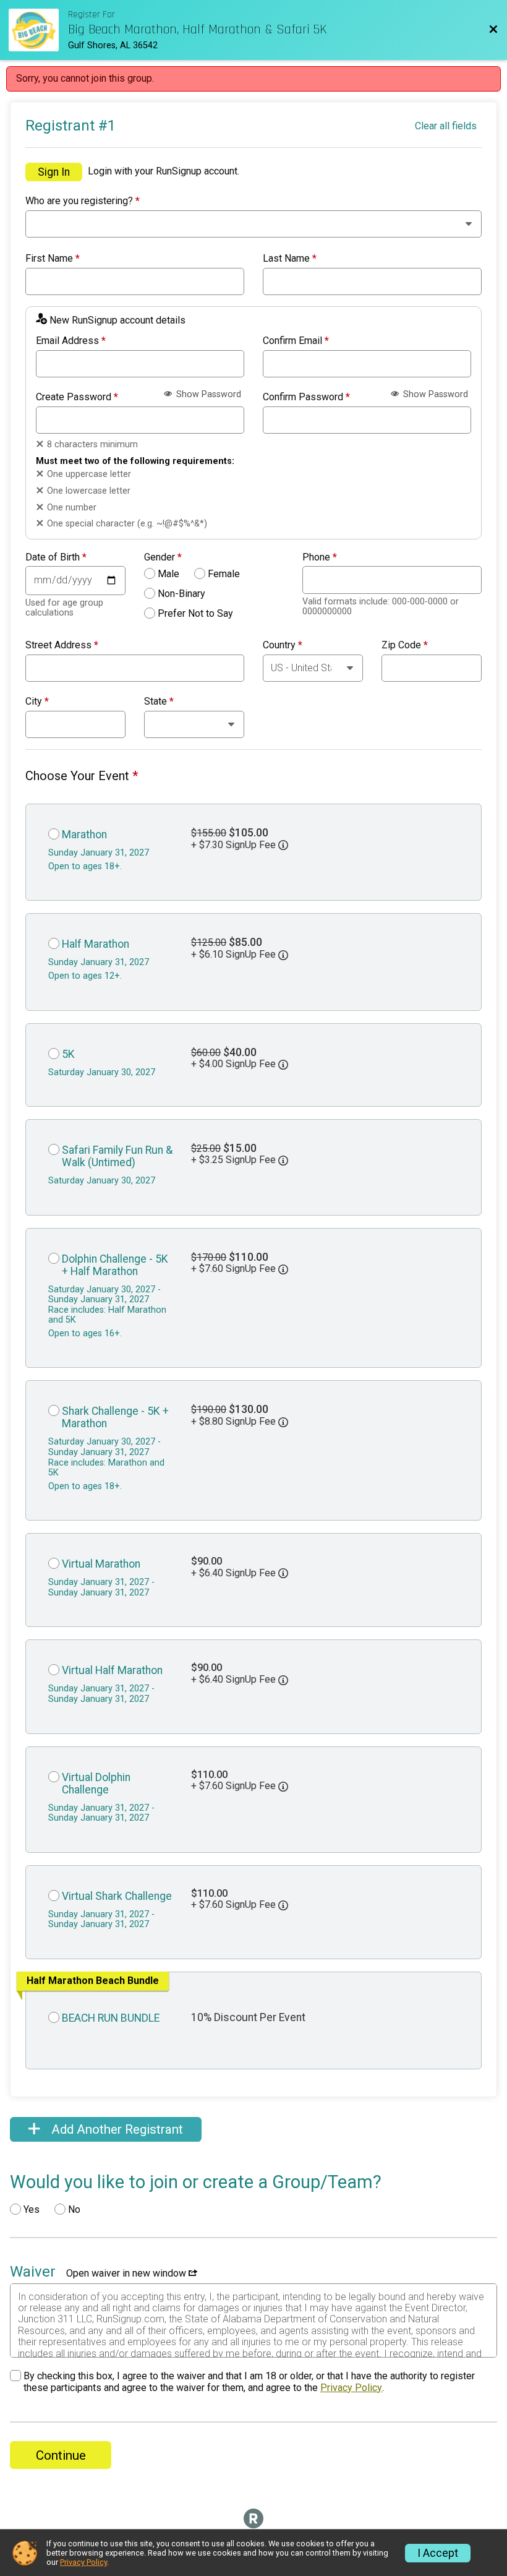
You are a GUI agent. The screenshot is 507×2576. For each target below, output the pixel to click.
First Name (53, 259)
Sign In (54, 172)
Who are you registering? (83, 201)
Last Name (290, 259)
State (159, 702)
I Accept (438, 2553)
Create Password (77, 397)
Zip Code (405, 645)
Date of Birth (56, 557)
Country (283, 645)
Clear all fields (446, 126)
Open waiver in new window (127, 2273)
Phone (320, 557)
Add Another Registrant (116, 2129)
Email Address (71, 341)
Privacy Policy (351, 2388)
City (37, 702)
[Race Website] (38, 30)
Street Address (62, 645)
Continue (61, 2455)
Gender (163, 557)
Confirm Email (296, 341)
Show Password (207, 394)
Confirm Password (306, 397)
